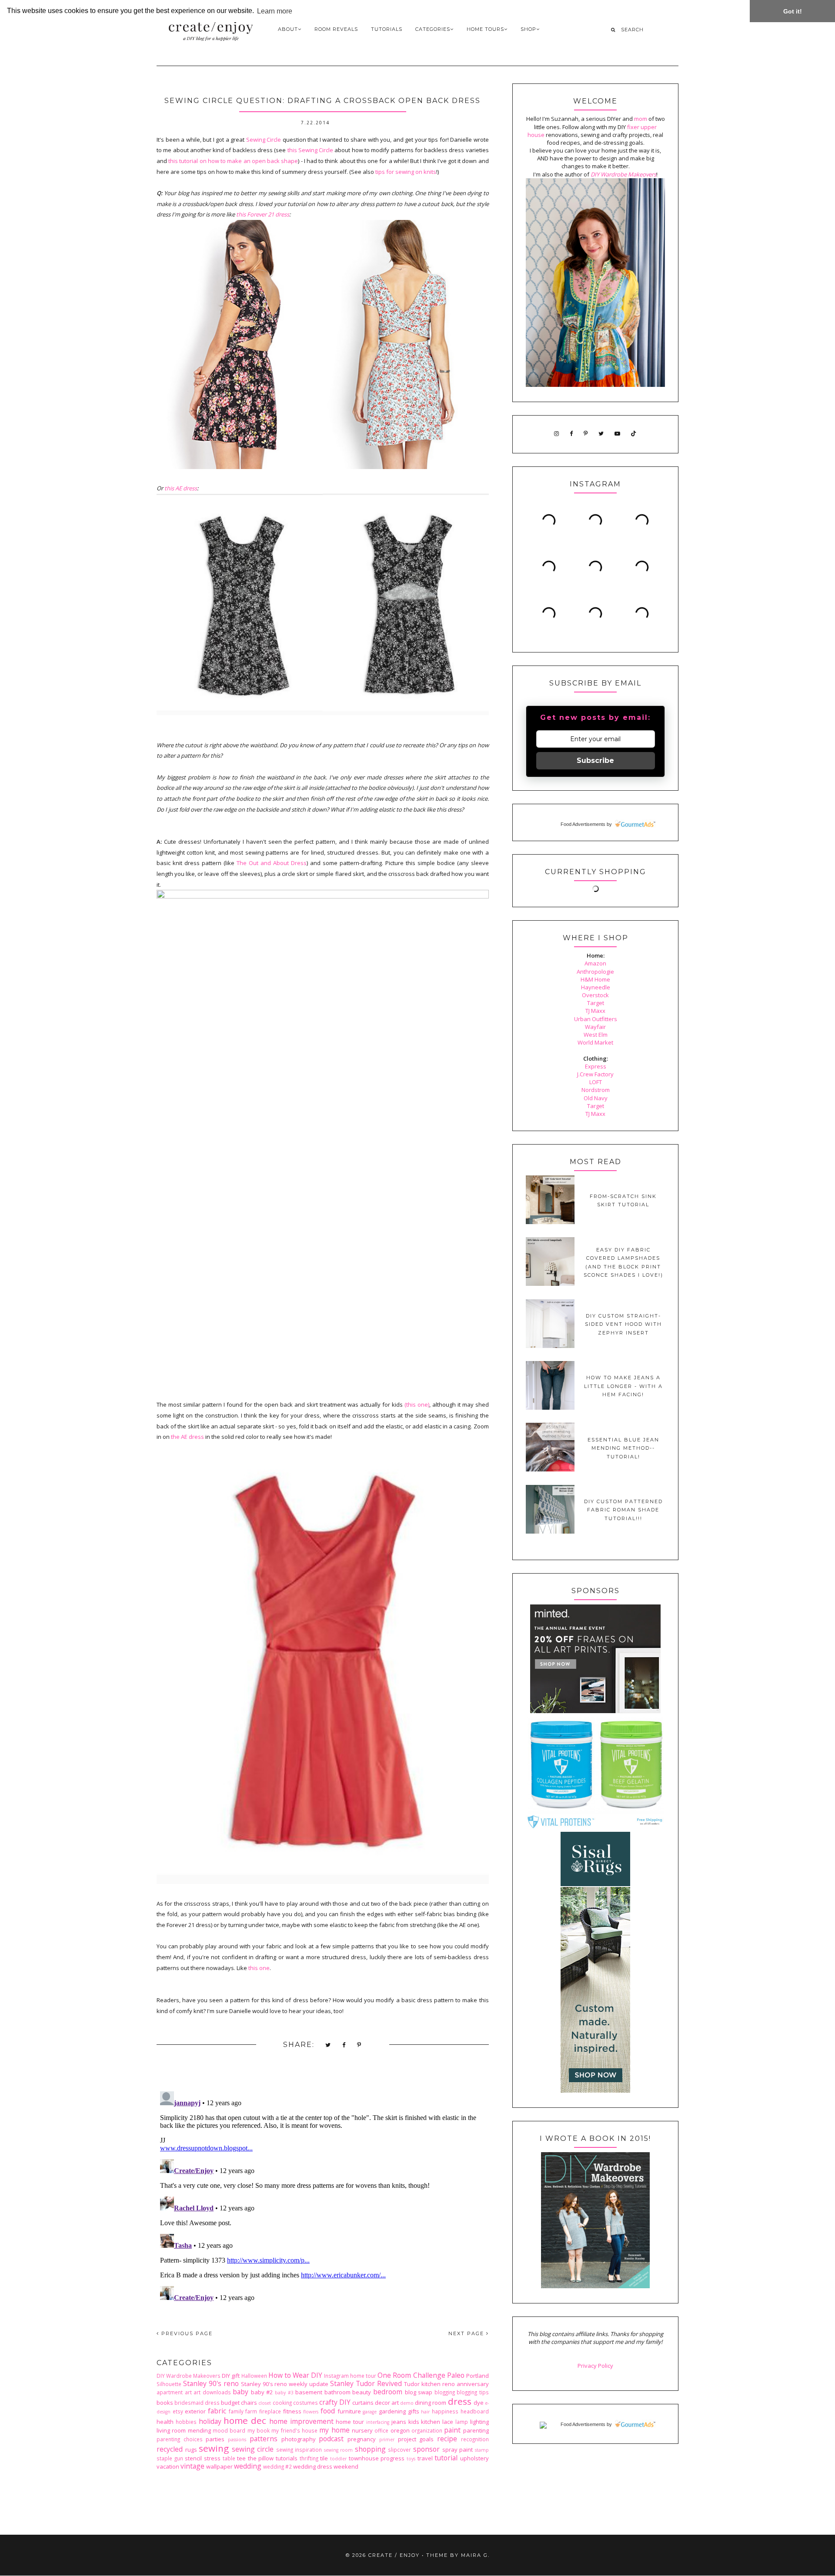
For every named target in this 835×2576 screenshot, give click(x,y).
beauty (362, 2392)
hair (425, 2412)
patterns (264, 2439)
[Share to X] (328, 2045)
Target (596, 1003)
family (236, 2411)
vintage (192, 2466)
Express (596, 1066)
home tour (350, 2422)
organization (427, 2430)
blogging (445, 2392)
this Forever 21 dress (263, 214)
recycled (170, 2449)
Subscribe (595, 760)
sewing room (339, 2450)
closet (265, 2403)
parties (215, 2439)
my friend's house (294, 2430)
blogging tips (473, 2392)
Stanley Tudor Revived (366, 2383)
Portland (478, 2376)
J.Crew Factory (595, 1074)
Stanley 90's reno (211, 2383)
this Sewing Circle (311, 150)
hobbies (186, 2422)
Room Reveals (336, 29)
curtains (363, 2403)
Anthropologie (595, 972)
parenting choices (180, 2439)
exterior (195, 2411)
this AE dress (181, 488)
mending (199, 2430)
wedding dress (313, 2466)
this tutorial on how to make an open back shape (233, 161)
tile (324, 2458)
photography (299, 2439)
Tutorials (387, 29)
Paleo (456, 2375)
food (328, 2411)
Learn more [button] (275, 11)
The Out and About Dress (272, 863)
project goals (416, 2439)
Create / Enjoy (394, 2555)
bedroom (388, 2392)
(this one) (417, 1404)
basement (309, 2392)
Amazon (595, 963)
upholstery (474, 2458)
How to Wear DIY (295, 2375)
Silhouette (169, 2384)
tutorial (446, 2458)
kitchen (431, 2422)
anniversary (473, 2384)
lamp (462, 2422)
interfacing (378, 2422)
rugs (191, 2450)
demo (407, 2403)
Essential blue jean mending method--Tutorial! (623, 1448)
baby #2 (262, 2392)
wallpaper (219, 2466)
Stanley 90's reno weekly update (285, 2384)
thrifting (309, 2458)
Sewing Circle (264, 140)
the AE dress (187, 1437)
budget (230, 2403)
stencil (193, 2458)
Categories (433, 29)
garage (370, 2412)
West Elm (596, 1035)
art (188, 2392)
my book (259, 2430)
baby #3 (284, 2393)
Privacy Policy (595, 2366)
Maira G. (475, 2555)
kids (414, 2422)
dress (460, 2401)
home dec (245, 2420)
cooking (282, 2403)
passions (237, 2440)
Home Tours (485, 29)
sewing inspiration (299, 2450)
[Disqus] (323, 2197)
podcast (331, 2439)
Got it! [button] (793, 11)
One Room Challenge (411, 2375)
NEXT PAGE (467, 2333)
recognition (475, 2439)
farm (251, 2411)
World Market (595, 1042)
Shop (528, 29)
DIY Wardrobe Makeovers (189, 2376)
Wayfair (595, 1027)
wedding (248, 2466)
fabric (217, 2411)
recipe (447, 2439)
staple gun (170, 2458)
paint (452, 2430)
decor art (387, 2403)
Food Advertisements (583, 824)
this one (259, 1968)
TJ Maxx (595, 1011)
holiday (210, 2421)
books (165, 2403)
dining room (431, 2403)
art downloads (212, 2392)
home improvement (301, 2421)
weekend (346, 2466)
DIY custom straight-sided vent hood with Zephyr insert (623, 1324)
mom (641, 119)
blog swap (419, 2392)
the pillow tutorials (273, 2458)
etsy (178, 2411)
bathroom (337, 2392)
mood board (229, 2430)
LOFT (596, 1082)
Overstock (595, 995)
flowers (311, 2412)
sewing (214, 2448)
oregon (400, 2430)
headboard (475, 2411)
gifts (414, 2411)
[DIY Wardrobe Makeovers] (595, 2286)
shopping (370, 2449)
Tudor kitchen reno (429, 2384)
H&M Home (595, 979)
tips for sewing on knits (406, 172)
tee (241, 2458)
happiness (445, 2411)
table (229, 2458)
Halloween (254, 2376)
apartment (170, 2392)
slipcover (399, 2450)
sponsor (426, 2449)
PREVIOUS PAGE (186, 2333)
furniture (349, 2411)
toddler (338, 2459)
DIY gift (231, 2376)
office (381, 2430)
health (165, 2422)
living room (171, 2430)
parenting (476, 2430)
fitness (292, 2411)
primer (387, 2440)
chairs (249, 2403)
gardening (392, 2411)
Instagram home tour (350, 2376)
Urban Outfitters (596, 1019)
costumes (306, 2403)
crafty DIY (335, 2402)
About (288, 29)
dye (479, 2403)
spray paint (458, 2450)
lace (448, 2422)
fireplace (270, 2411)
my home (334, 2430)
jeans (399, 2422)
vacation (168, 2466)
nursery (362, 2430)
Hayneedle (596, 987)
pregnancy (362, 2439)
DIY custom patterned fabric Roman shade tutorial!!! (623, 1510)
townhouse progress (377, 2458)
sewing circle (253, 2449)
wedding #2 (277, 2466)
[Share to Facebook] (344, 2045)
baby (240, 2392)
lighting (479, 2422)
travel (425, 2458)
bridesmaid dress (197, 2403)
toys (411, 2459)
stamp (482, 2450)
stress (212, 2458)
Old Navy (596, 1098)
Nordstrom (596, 1090)
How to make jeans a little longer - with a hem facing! (623, 1386)
